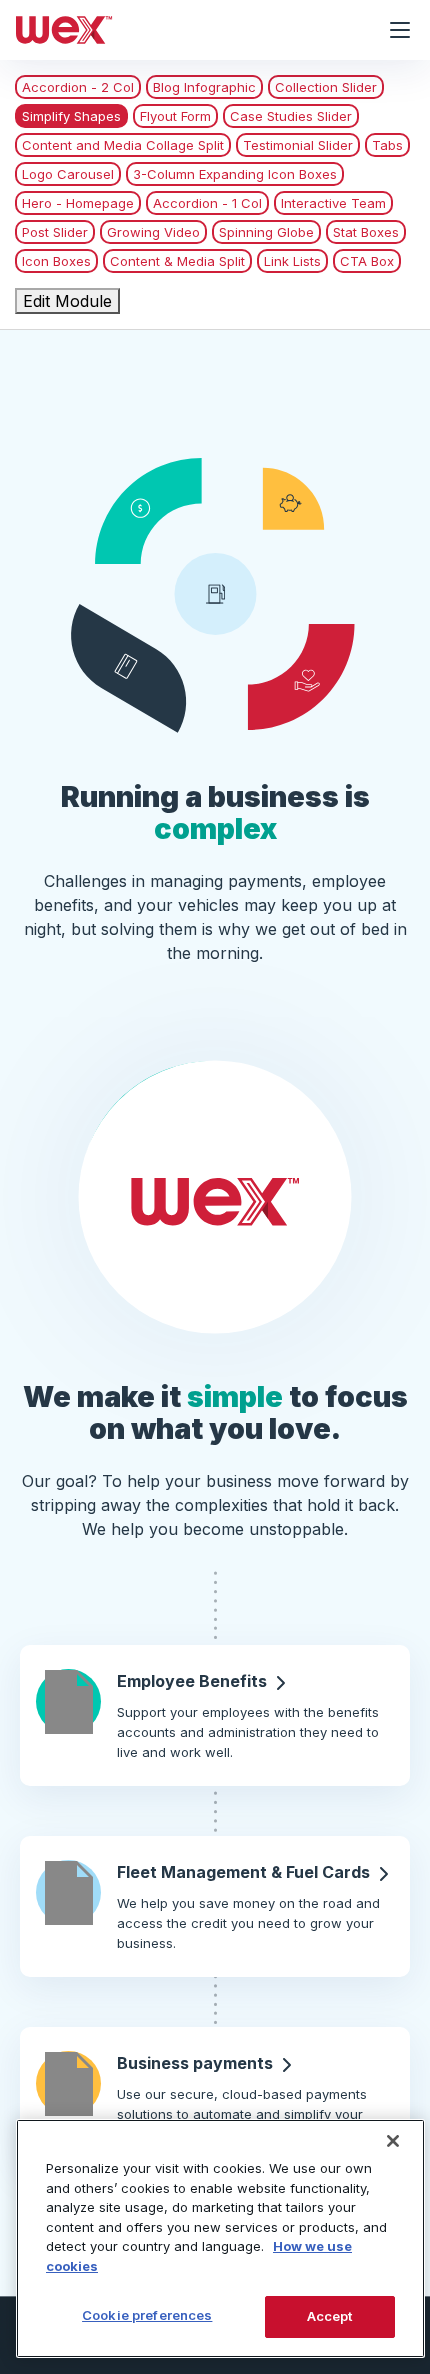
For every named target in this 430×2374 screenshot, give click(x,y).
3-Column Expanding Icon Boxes (235, 174)
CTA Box (367, 261)
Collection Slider (326, 87)
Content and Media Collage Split (123, 145)
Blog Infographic (204, 87)
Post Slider (55, 232)
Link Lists (292, 261)
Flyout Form (175, 116)
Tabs (387, 145)
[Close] (393, 2141)
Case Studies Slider (291, 116)
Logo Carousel (68, 174)
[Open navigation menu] (400, 30)
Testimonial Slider (298, 145)
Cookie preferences (147, 2315)
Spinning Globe (266, 232)
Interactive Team (333, 203)
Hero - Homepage (78, 203)
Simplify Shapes (71, 116)
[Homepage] (185, 30)
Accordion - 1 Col (207, 203)
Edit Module (67, 301)
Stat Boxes (366, 232)
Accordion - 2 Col (78, 87)
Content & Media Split (177, 261)
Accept (330, 2316)
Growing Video (153, 232)
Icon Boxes (56, 261)
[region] (220, 2238)
